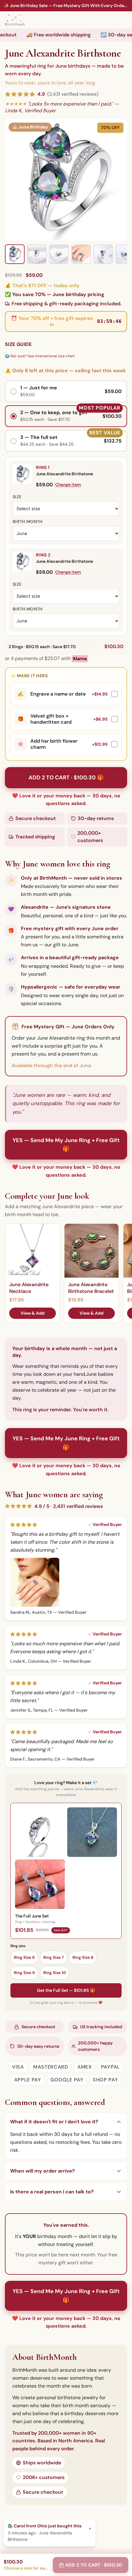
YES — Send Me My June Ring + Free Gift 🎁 (66, 1145)
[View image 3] (59, 254)
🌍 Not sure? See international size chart (40, 356)
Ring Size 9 (24, 1973)
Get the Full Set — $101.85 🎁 (66, 1990)
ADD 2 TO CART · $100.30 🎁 (66, 778)
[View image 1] (15, 254)
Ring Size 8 (83, 1957)
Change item (68, 484)
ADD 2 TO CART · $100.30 (94, 2565)
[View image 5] (103, 254)
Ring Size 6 (24, 1957)
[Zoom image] (66, 180)
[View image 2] (37, 254)
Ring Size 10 (55, 1973)
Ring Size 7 (54, 1957)
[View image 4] (81, 254)
